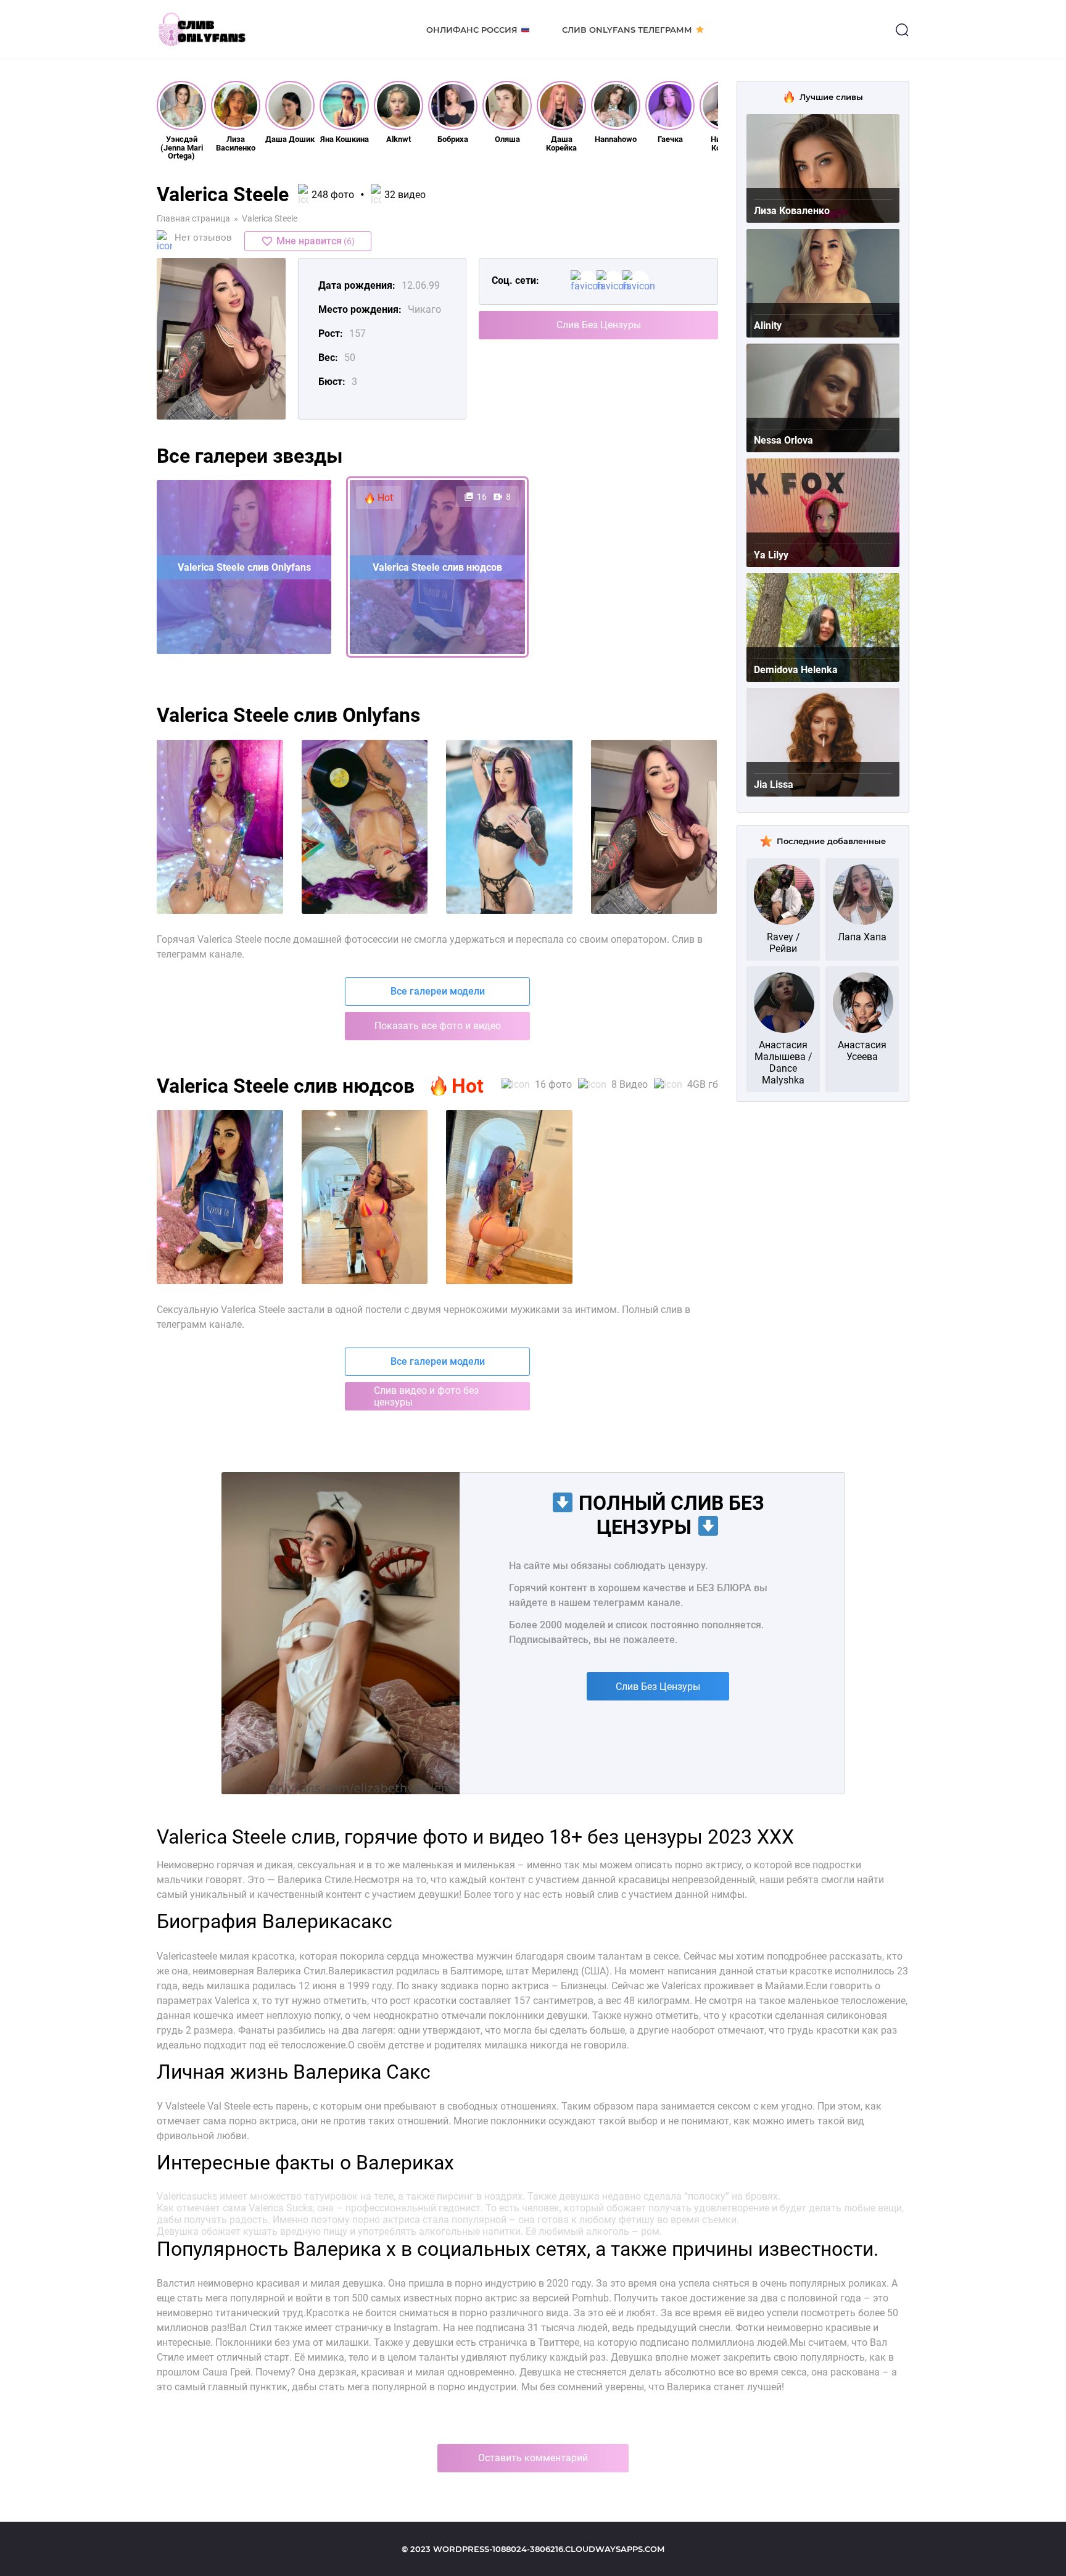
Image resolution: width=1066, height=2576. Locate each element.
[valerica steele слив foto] (654, 827)
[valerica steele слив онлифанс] (365, 827)
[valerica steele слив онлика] (509, 827)
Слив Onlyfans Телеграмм (627, 30)
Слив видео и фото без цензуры (426, 1396)
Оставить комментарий (533, 2458)
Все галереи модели (438, 991)
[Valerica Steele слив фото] (220, 1197)
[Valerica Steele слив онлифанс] (365, 1197)
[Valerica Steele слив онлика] (509, 1197)
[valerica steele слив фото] (220, 827)
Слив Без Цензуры (599, 325)
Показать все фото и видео (438, 1026)
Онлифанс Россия (472, 30)
